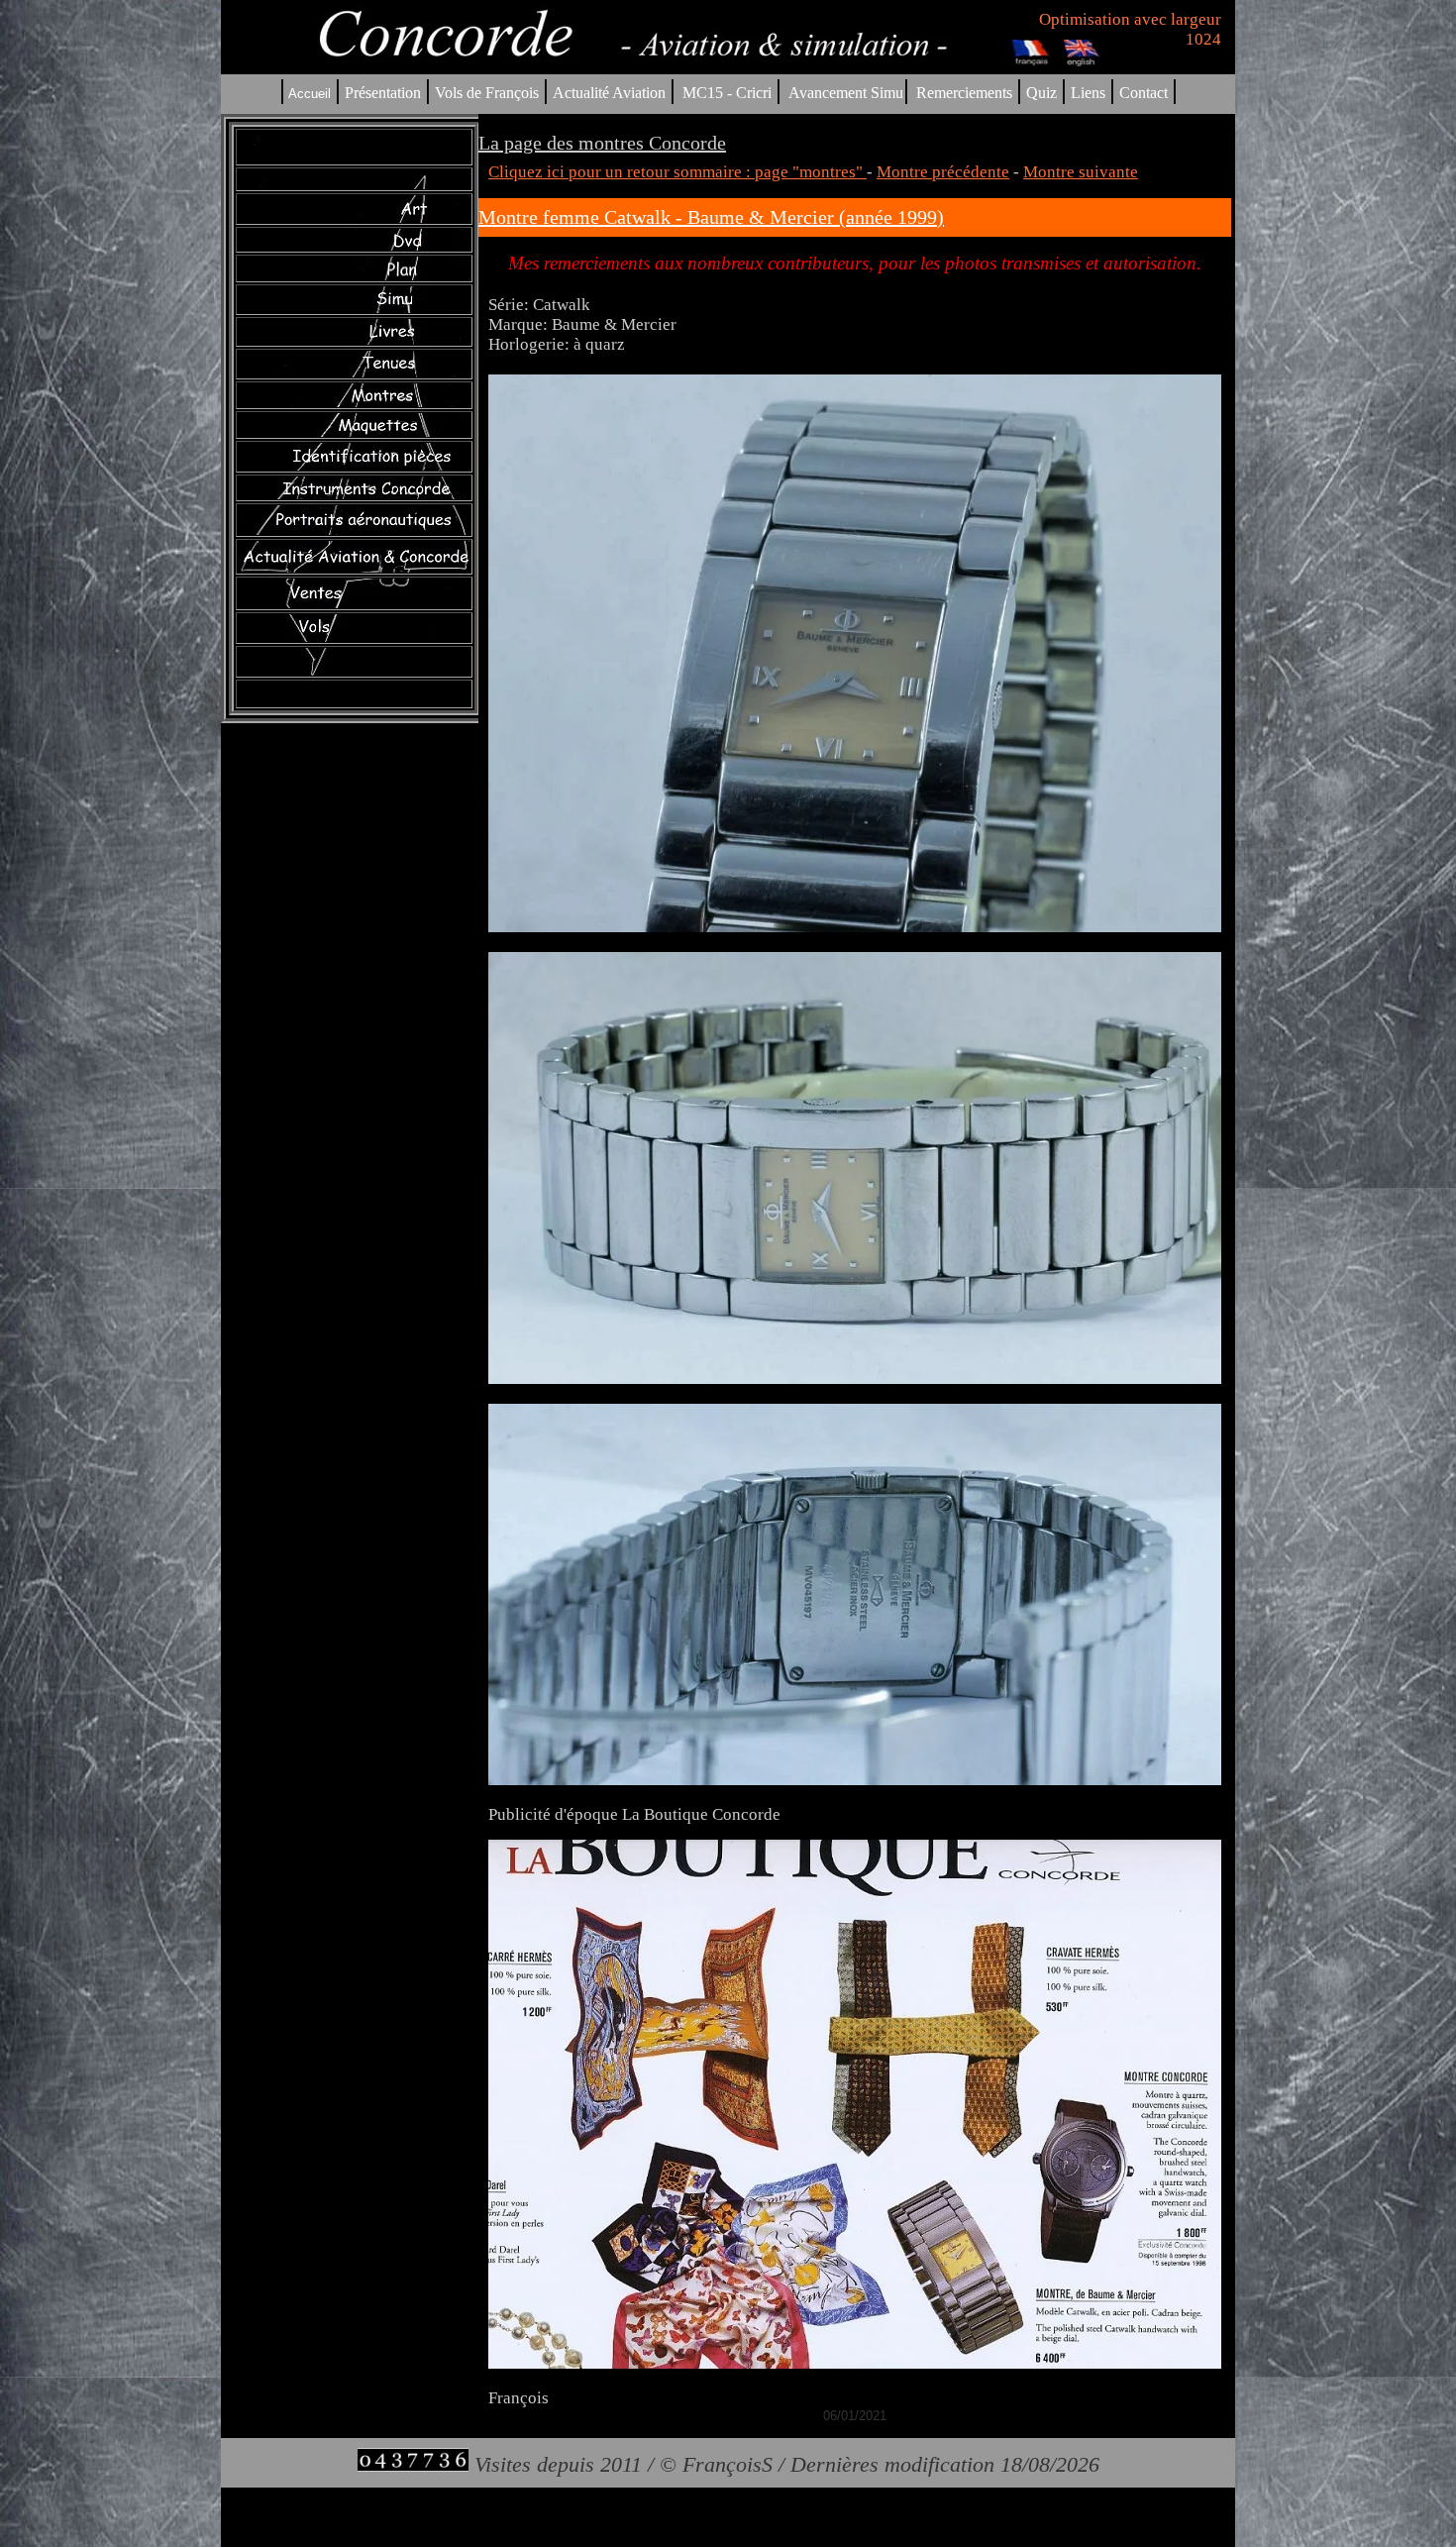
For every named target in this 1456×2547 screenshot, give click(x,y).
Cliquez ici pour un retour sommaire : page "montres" (677, 172)
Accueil (310, 94)
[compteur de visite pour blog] (413, 2464)
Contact (1144, 93)
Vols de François (485, 93)
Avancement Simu (846, 93)
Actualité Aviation (611, 93)
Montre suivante (1081, 172)
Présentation (383, 93)
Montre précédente (943, 172)
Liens (1088, 93)
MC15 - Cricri (727, 93)
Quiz (1041, 93)
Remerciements (964, 93)
